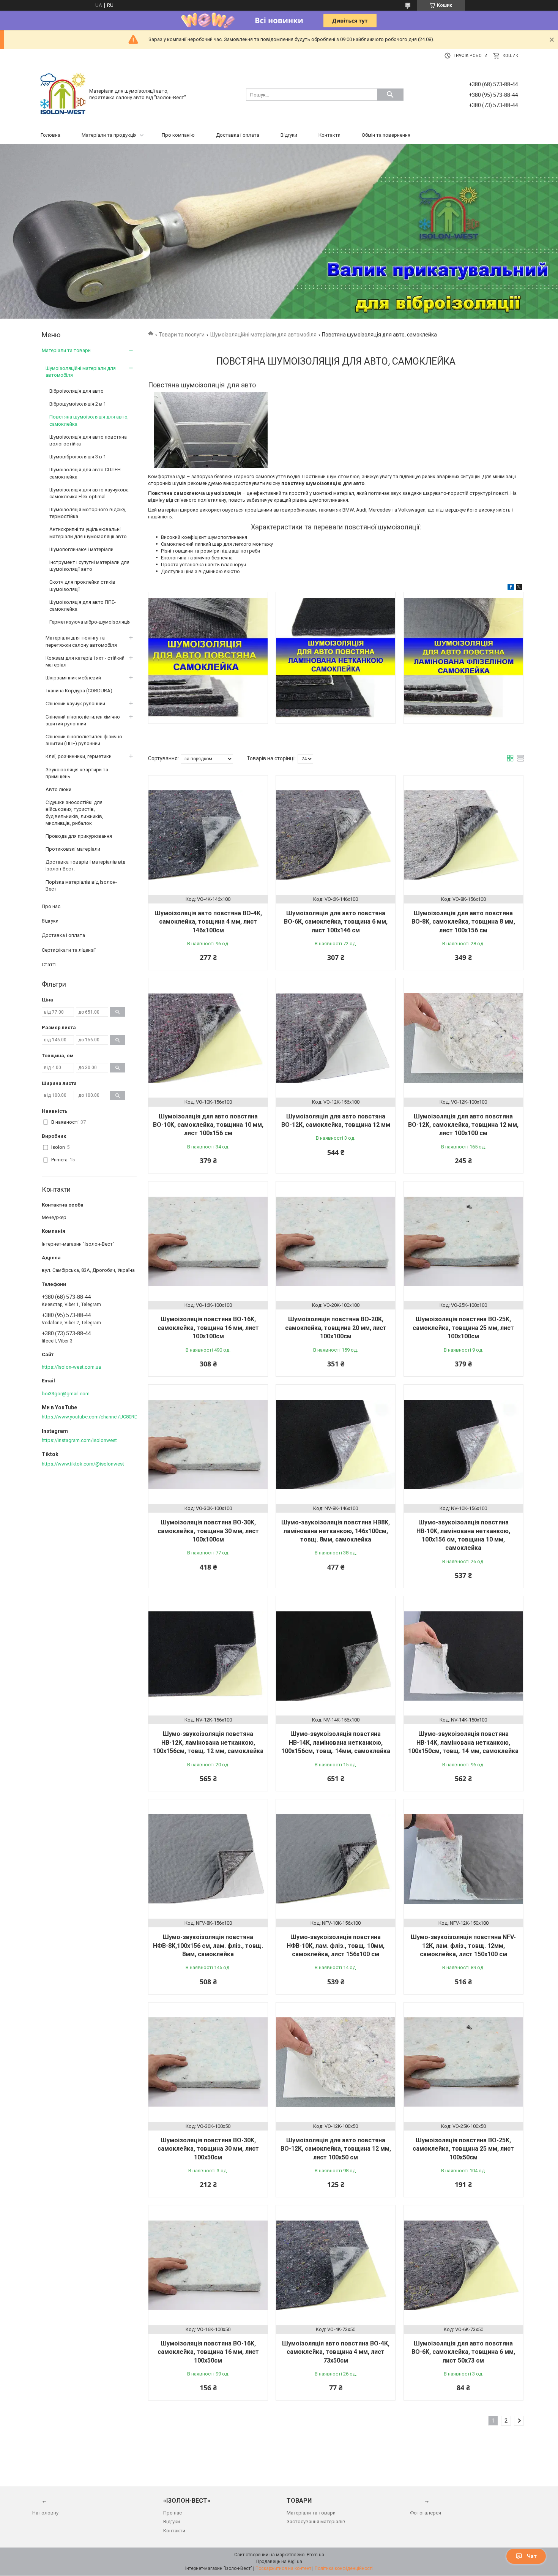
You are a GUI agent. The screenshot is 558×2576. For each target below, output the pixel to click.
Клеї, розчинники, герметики (79, 756)
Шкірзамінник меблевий (73, 678)
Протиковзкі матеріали (73, 849)
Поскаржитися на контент (283, 2568)
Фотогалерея (426, 2513)
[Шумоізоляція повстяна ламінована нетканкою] (336, 658)
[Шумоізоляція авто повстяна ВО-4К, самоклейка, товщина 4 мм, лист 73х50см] (336, 2265)
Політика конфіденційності (344, 2568)
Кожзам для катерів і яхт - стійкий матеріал (85, 661)
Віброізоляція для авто (76, 391)
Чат (532, 2556)
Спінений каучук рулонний (75, 704)
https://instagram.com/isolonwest (79, 1440)
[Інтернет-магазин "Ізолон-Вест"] (63, 94)
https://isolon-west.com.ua (71, 1367)
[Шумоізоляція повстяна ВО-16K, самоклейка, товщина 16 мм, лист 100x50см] (208, 2265)
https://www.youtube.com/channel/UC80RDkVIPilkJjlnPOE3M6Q (112, 1417)
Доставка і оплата (238, 135)
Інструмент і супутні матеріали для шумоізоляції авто (89, 566)
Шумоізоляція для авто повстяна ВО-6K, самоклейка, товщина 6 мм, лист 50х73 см (463, 2352)
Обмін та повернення (386, 135)
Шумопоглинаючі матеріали (81, 549)
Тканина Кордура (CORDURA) (79, 691)
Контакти (329, 135)
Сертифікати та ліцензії (69, 950)
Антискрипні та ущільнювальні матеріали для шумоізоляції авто (88, 533)
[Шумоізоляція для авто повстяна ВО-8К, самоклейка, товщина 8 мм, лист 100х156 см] (463, 835)
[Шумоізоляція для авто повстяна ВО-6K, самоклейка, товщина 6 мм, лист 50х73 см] (463, 2265)
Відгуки (289, 135)
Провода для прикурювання (79, 836)
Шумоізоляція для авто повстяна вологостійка (88, 440)
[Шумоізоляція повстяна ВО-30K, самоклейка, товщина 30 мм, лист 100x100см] (208, 1444)
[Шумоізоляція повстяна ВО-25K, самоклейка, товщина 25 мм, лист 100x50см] (463, 2062)
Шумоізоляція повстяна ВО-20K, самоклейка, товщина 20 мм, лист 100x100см (336, 1328)
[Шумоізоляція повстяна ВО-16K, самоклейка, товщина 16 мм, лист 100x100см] (208, 1241)
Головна (50, 135)
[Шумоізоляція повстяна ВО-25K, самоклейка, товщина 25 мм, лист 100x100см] (463, 1241)
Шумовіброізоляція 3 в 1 (78, 457)
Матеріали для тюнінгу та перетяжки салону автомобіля (81, 641)
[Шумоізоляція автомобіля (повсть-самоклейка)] (208, 658)
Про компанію (178, 135)
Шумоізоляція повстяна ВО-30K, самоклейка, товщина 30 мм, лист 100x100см (208, 1531)
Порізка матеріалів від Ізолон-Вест (81, 885)
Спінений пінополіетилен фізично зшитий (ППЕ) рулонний (84, 740)
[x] (519, 588)
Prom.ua (315, 2555)
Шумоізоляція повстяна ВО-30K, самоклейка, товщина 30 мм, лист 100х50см (208, 2149)
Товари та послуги (182, 335)
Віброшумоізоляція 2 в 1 (78, 404)
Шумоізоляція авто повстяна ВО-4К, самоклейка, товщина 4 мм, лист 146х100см (208, 922)
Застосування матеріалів (316, 2522)
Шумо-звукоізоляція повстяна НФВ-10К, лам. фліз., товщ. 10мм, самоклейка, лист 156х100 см (336, 1946)
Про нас (51, 906)
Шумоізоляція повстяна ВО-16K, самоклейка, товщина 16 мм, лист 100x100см (208, 1328)
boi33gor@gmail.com (66, 1394)
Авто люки (58, 789)
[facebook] (511, 588)
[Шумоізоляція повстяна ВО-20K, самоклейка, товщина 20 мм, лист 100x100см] (336, 1241)
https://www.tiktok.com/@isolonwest (83, 1464)
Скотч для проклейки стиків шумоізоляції (82, 585)
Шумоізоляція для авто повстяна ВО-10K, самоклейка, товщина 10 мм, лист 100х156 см (208, 1125)
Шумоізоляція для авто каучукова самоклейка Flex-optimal (89, 493)
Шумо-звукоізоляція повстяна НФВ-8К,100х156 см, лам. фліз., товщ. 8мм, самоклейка (208, 1946)
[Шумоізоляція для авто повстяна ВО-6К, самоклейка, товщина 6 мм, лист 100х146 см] (336, 835)
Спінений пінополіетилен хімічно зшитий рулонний (83, 720)
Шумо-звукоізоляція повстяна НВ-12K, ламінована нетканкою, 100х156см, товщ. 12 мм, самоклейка (208, 1742)
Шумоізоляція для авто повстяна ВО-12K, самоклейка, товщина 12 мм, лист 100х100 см (463, 1125)
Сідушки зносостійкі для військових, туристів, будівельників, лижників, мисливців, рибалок (74, 813)
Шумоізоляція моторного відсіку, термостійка (88, 513)
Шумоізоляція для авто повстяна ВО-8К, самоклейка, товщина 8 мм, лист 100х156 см (463, 922)
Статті (49, 964)
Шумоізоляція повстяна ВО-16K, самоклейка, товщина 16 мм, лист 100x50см (208, 2352)
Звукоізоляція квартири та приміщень (77, 773)
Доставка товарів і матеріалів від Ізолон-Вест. (85, 865)
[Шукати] (390, 95)
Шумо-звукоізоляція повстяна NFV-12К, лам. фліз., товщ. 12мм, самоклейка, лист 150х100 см (463, 1946)
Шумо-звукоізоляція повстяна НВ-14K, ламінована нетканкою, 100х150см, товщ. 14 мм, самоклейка (463, 1742)
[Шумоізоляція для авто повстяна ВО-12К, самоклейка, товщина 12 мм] (336, 1038)
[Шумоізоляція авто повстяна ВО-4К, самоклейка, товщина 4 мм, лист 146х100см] (208, 835)
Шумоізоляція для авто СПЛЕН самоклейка (85, 473)
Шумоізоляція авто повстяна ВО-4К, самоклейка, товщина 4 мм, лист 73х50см (336, 2352)
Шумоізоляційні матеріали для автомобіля (263, 335)
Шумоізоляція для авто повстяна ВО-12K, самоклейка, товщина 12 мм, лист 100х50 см (336, 2149)
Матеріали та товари (66, 350)
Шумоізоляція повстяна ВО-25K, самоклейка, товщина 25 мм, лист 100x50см (463, 2149)
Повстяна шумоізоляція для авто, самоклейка (89, 420)
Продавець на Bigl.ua (279, 2562)
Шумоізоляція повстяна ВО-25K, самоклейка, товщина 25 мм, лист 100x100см (463, 1328)
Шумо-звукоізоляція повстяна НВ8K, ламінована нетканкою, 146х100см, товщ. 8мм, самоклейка (336, 1531)
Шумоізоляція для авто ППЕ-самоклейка (83, 606)
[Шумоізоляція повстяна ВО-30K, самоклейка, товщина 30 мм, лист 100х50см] (208, 2062)
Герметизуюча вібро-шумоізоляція (90, 622)
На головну (45, 2513)
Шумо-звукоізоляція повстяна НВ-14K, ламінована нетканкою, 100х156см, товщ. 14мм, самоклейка (336, 1742)
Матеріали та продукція (109, 135)
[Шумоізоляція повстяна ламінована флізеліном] (463, 658)
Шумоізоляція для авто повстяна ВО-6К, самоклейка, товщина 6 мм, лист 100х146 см (336, 922)
